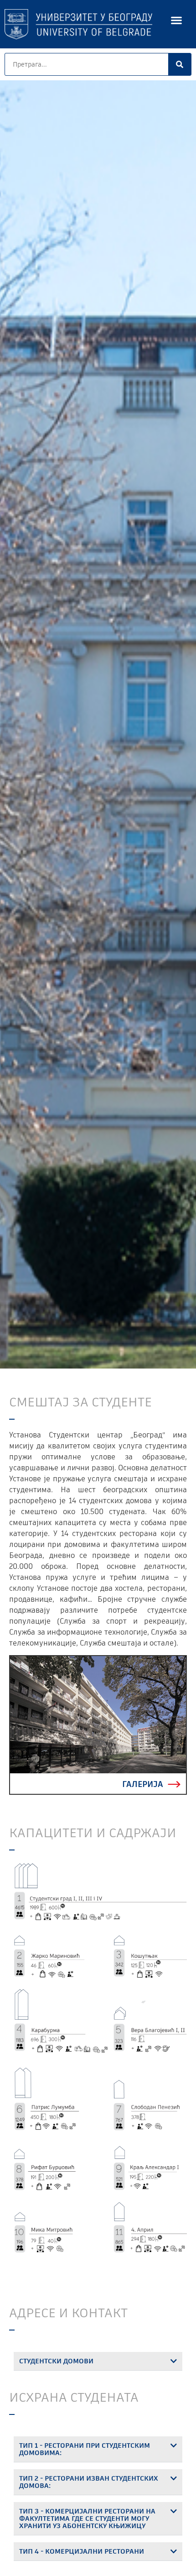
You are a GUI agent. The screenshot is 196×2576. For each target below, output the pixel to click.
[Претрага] (180, 64)
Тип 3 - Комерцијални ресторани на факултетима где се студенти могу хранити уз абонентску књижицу (87, 2518)
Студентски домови (56, 2361)
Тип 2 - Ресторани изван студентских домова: (89, 2482)
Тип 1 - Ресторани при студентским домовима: (85, 2449)
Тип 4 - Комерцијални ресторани (82, 2551)
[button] (177, 20)
